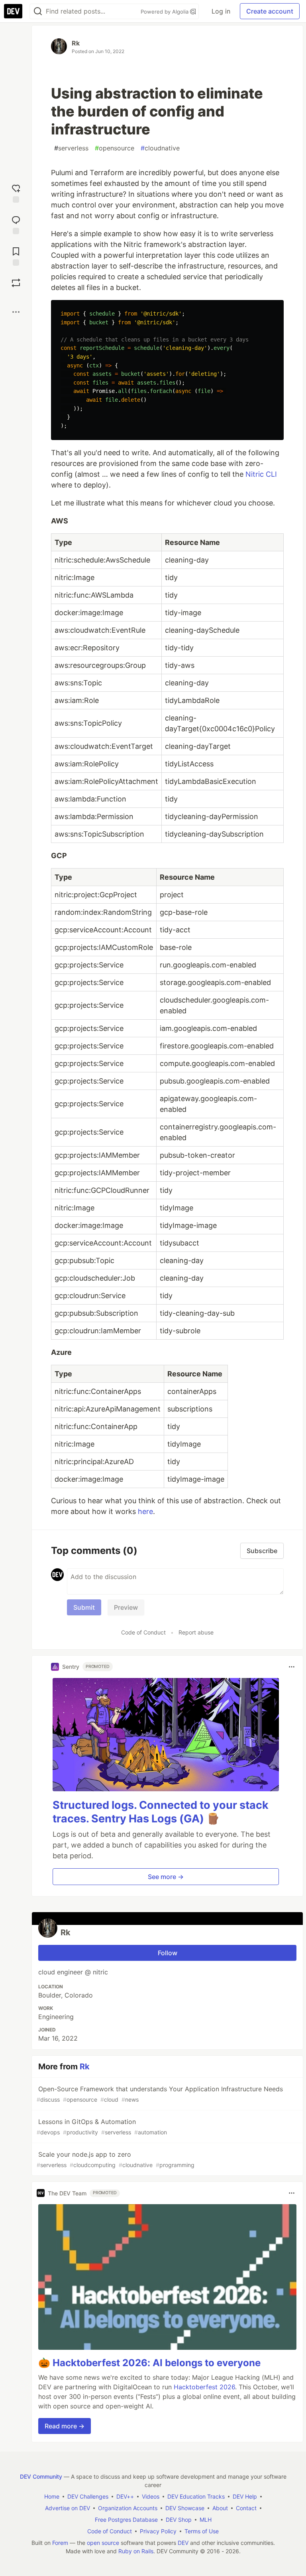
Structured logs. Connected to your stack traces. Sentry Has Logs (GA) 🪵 (161, 1812)
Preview (126, 1607)
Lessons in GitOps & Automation (102, 2127)
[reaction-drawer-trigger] (16, 192)
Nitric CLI (261, 474)
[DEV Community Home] (13, 11)
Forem (60, 2543)
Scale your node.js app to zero (116, 2159)
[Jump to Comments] (16, 224)
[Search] (38, 11)
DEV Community (41, 2476)
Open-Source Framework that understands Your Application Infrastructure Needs (160, 2094)
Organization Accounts (128, 2508)
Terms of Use (202, 2531)
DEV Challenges (88, 2496)
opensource (115, 148)
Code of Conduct (143, 1632)
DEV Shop (179, 2520)
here (145, 1511)
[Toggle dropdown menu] (292, 1667)
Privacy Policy (158, 2531)
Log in (221, 11)
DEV (183, 2543)
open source (103, 2543)
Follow (168, 1953)
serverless (71, 148)
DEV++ (125, 2496)
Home (52, 2496)
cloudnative (160, 148)
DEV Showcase (185, 2508)
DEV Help (245, 2496)
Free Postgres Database (126, 2520)
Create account (270, 11)
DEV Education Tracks (196, 2496)
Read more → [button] (65, 2426)
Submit (84, 1607)
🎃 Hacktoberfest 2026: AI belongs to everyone (149, 2363)
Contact (246, 2508)
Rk (76, 43)
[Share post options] (16, 312)
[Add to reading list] (16, 256)
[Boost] (16, 283)
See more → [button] (166, 1877)
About (220, 2508)
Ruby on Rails (136, 2551)
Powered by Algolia (165, 12)
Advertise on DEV (68, 2508)
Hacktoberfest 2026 (204, 2387)
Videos (151, 2496)
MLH (206, 2520)
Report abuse (196, 1632)
